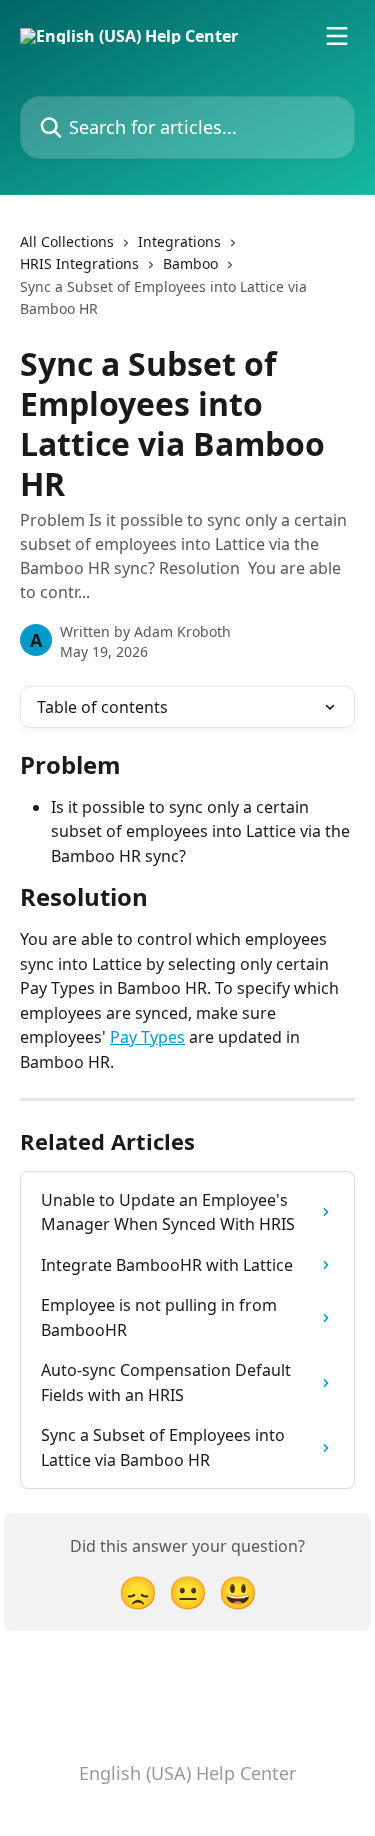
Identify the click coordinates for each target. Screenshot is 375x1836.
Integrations (179, 241)
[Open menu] (337, 36)
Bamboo (190, 263)
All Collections (67, 241)
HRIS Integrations (79, 263)
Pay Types (147, 1037)
